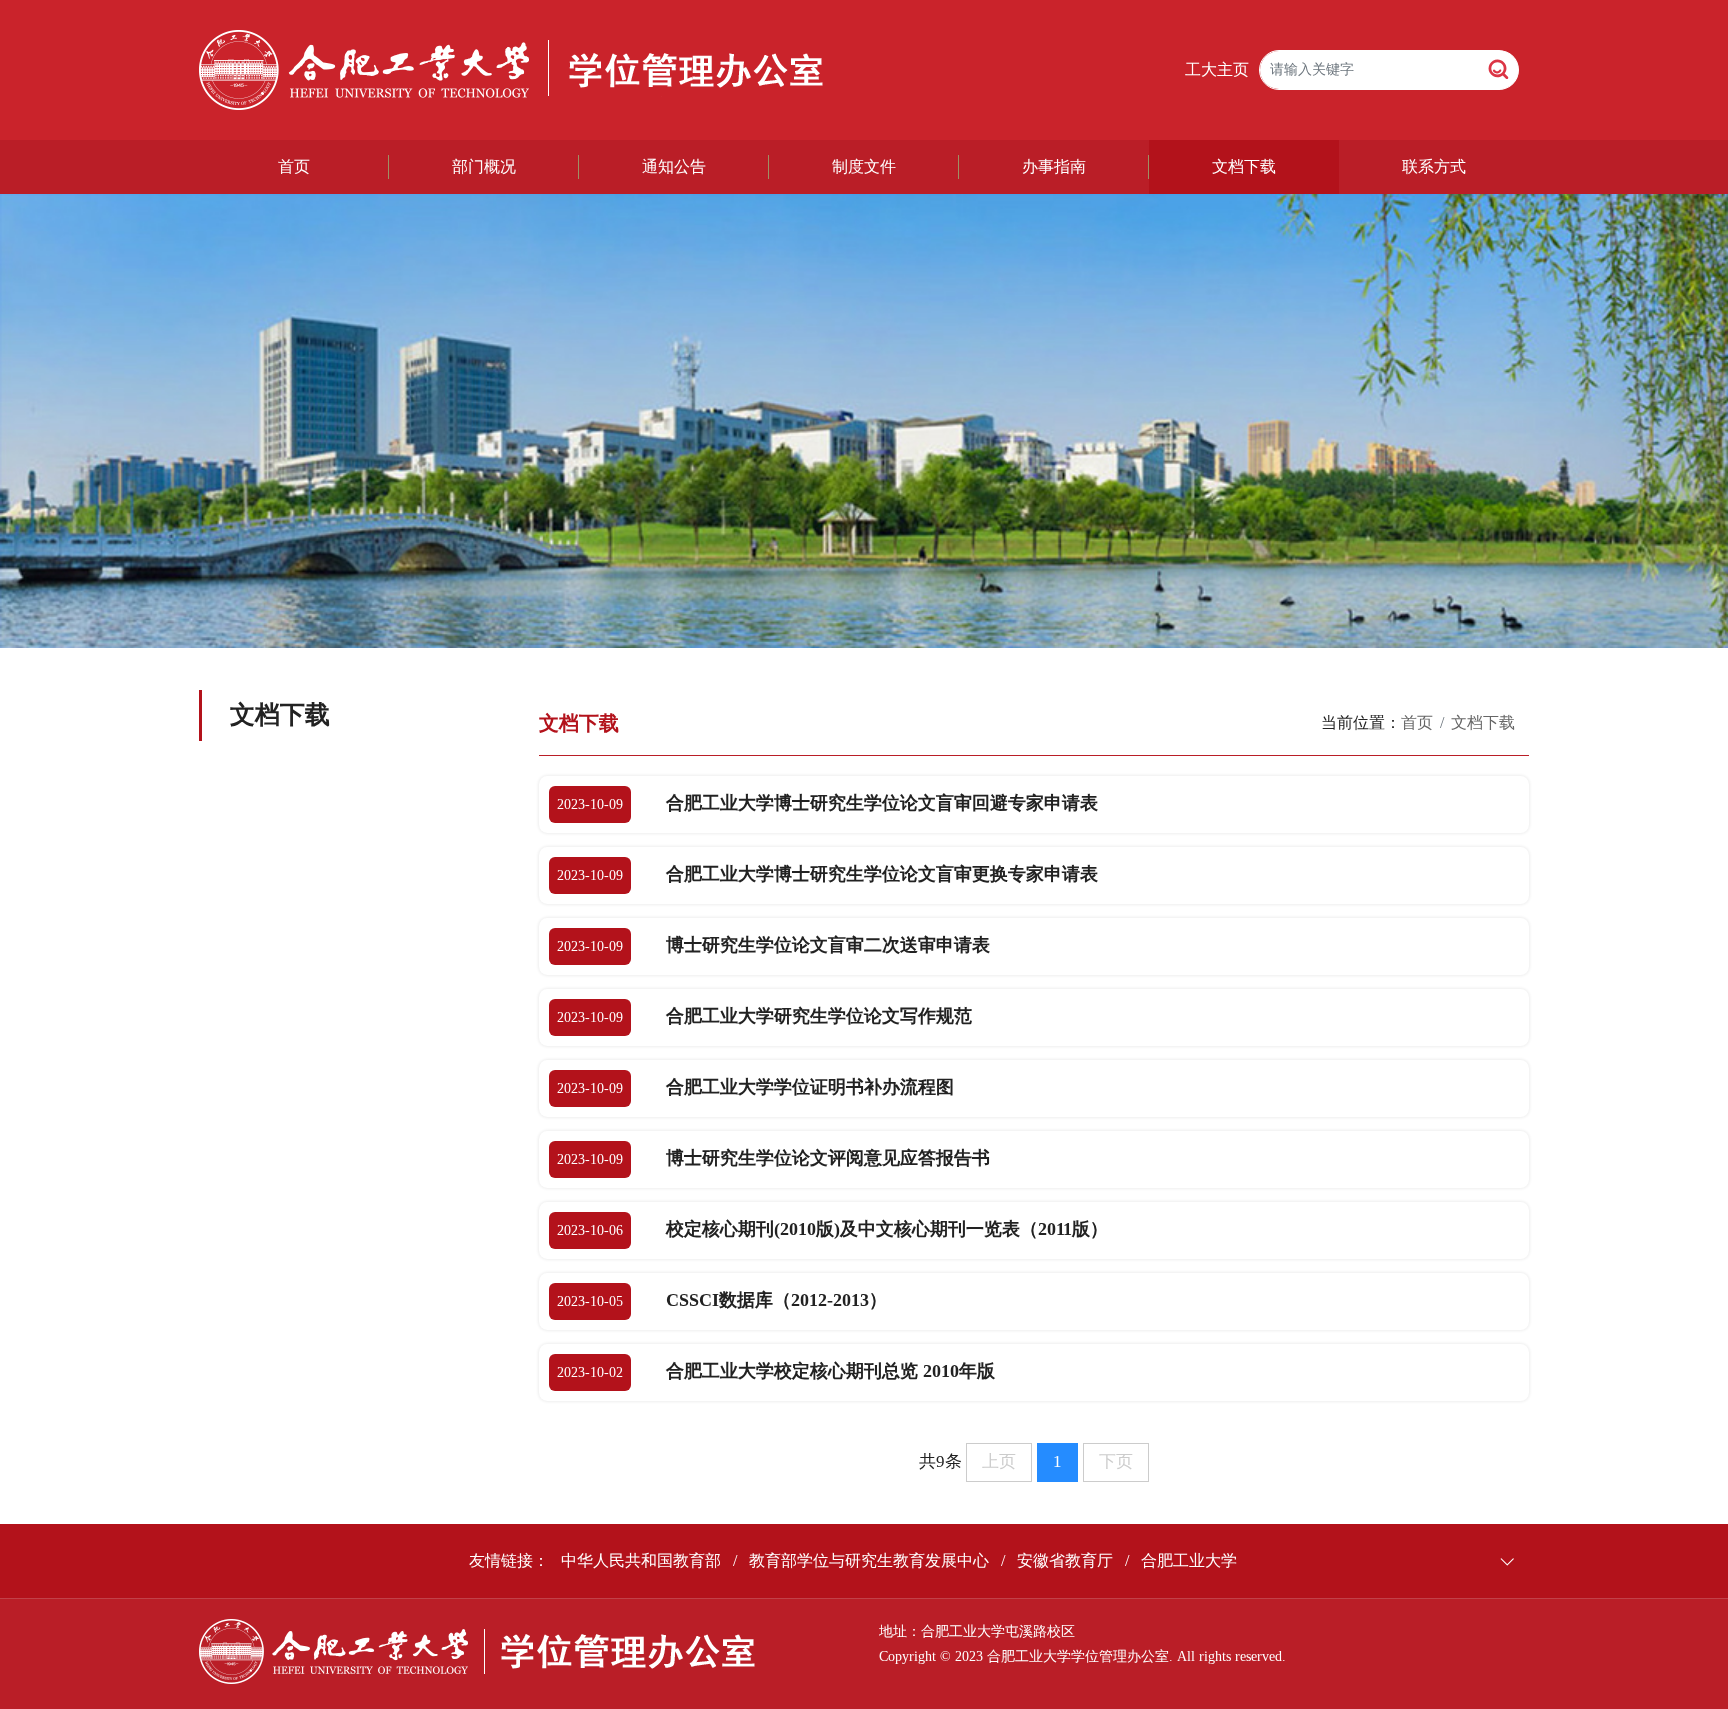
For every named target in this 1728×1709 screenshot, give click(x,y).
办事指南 (1054, 166)
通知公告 (674, 166)
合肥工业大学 (1189, 1560)
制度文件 (864, 166)
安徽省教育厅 (1065, 1560)
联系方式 (1434, 166)
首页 (294, 166)
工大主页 (1217, 69)
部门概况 (484, 166)
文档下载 (1244, 166)
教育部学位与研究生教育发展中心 (869, 1560)
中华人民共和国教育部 (641, 1560)
